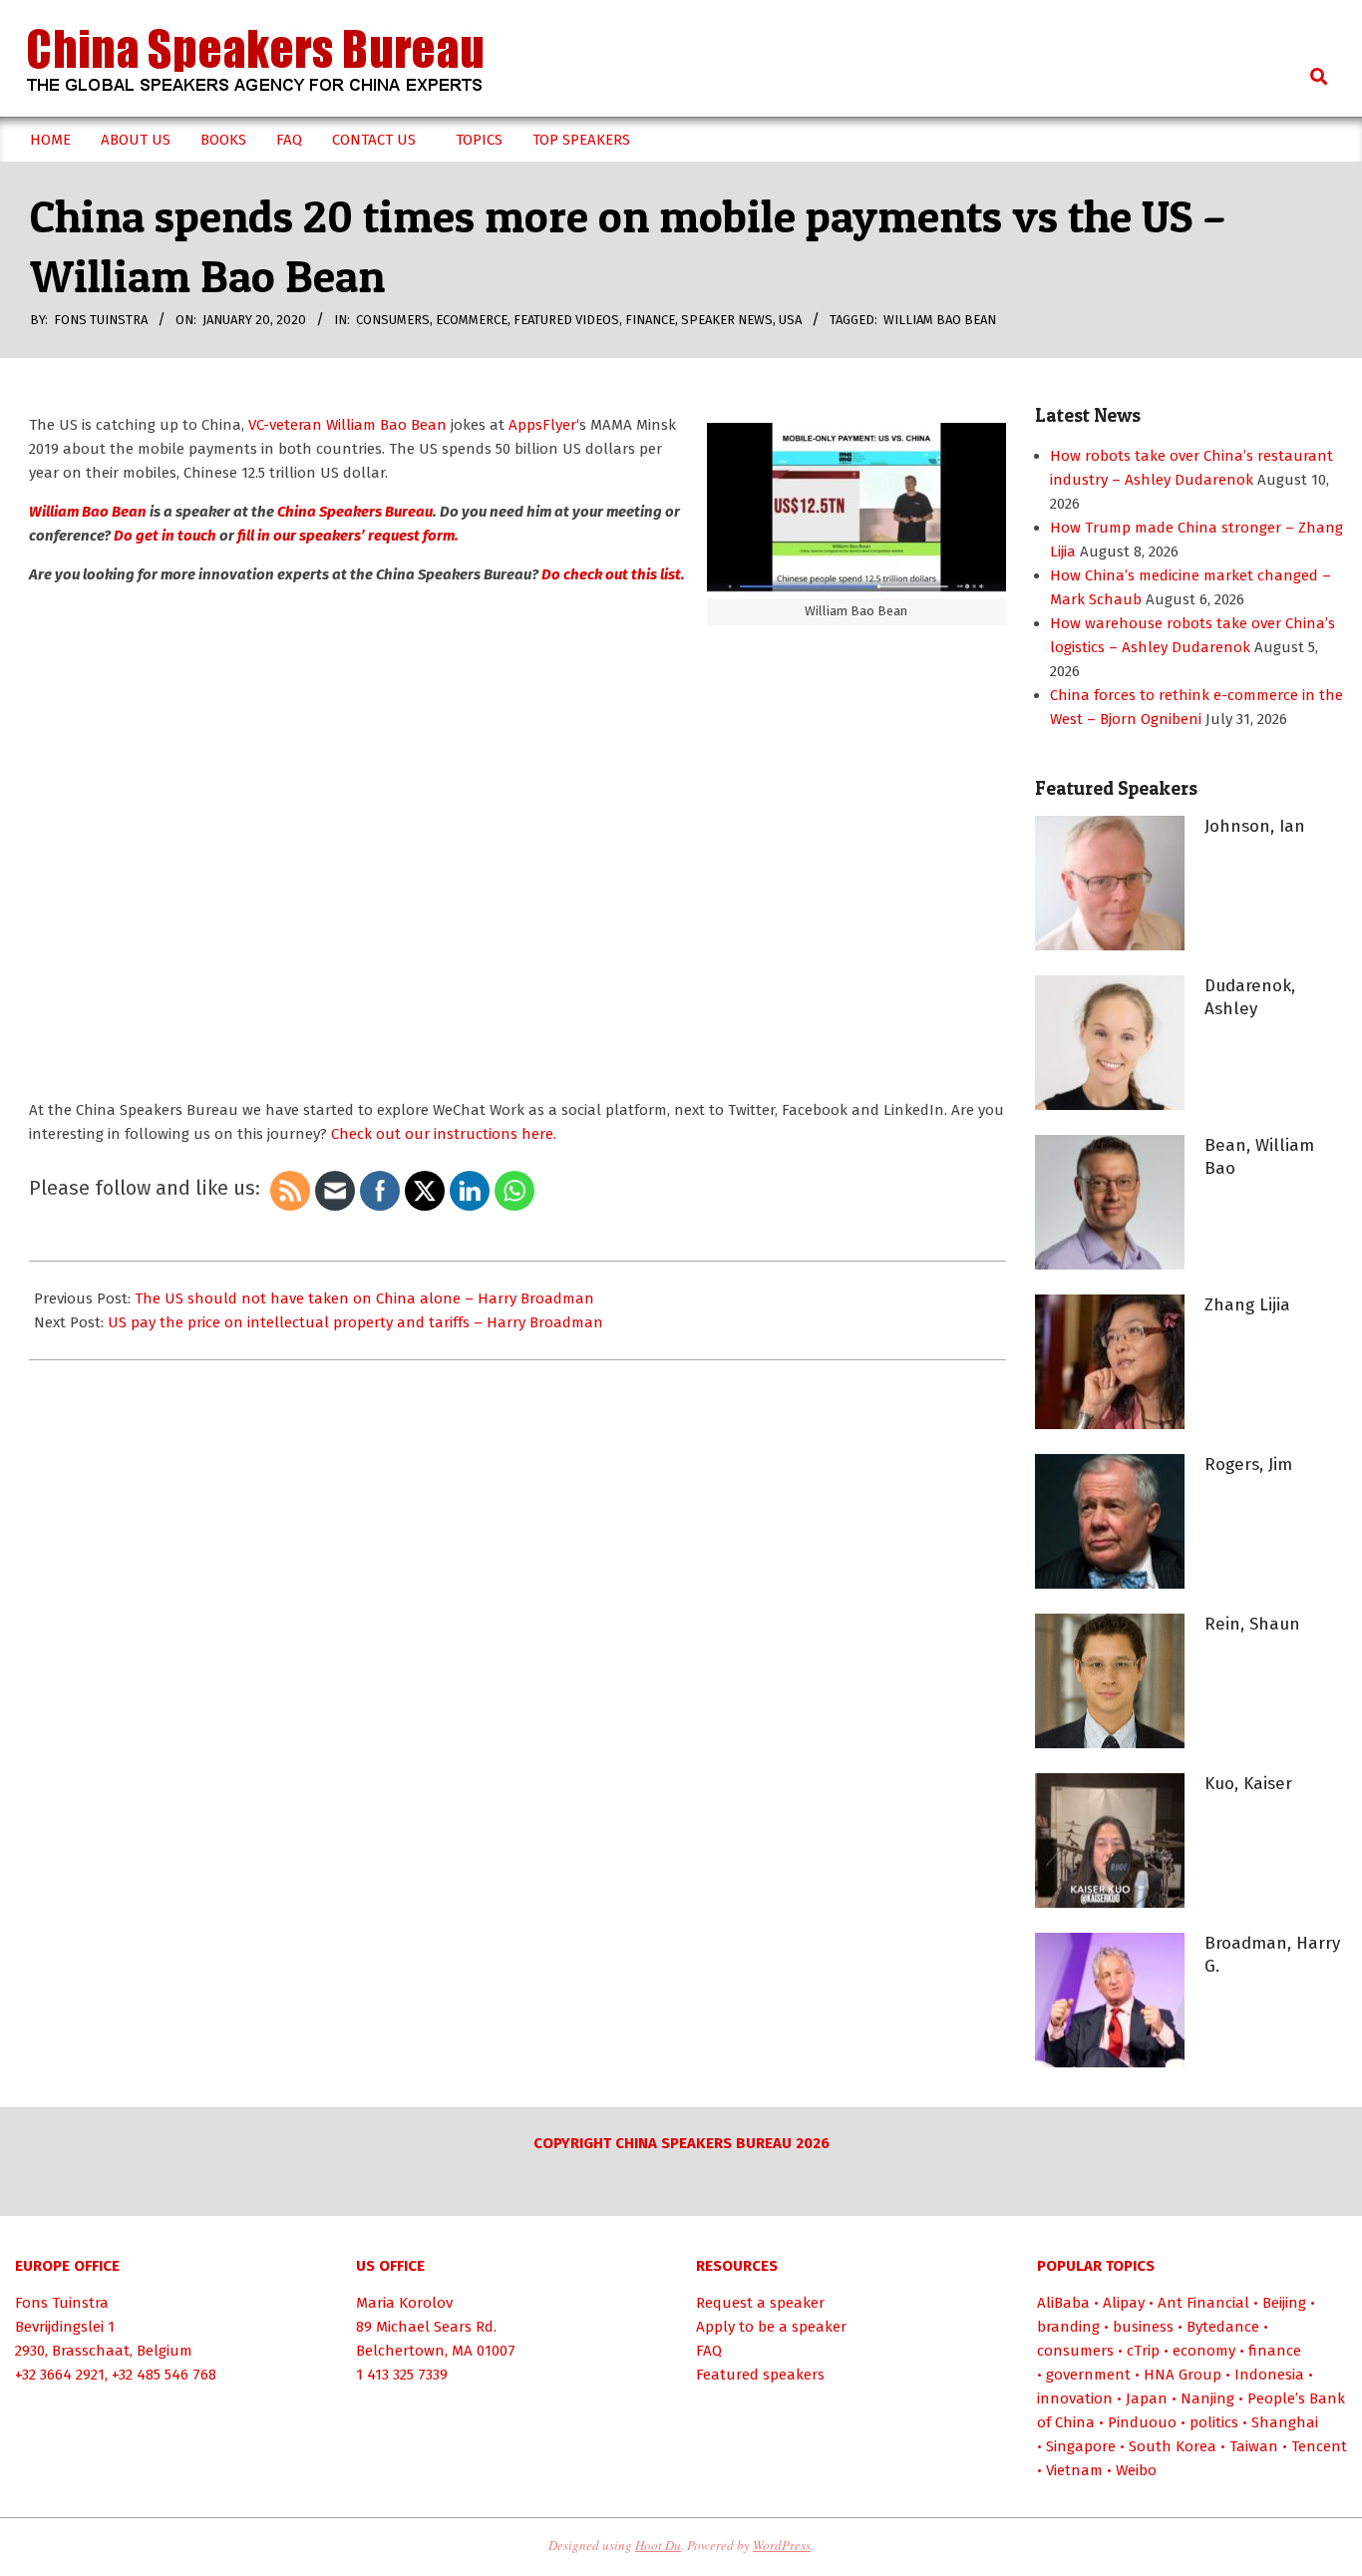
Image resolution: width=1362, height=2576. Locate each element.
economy (1204, 2351)
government (1088, 2375)
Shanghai (1285, 2422)
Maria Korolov (404, 2303)
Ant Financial (1203, 2303)
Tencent (1319, 2446)
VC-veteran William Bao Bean (347, 425)
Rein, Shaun (1252, 1624)
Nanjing (1207, 2398)
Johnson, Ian (1255, 826)
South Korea (1173, 2446)
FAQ (709, 2351)
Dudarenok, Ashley (1250, 997)
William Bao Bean (940, 320)
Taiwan (1254, 2446)
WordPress (782, 2545)
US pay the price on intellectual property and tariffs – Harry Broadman (355, 1322)
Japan (1147, 2398)
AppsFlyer (542, 425)
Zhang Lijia (1247, 1305)
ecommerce (472, 320)
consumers (393, 320)
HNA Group (1183, 2375)
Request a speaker (760, 2303)
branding (1068, 2327)
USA (790, 320)
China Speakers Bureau (355, 512)
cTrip (1143, 2351)
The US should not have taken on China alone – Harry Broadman (364, 1298)
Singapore (1081, 2446)
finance (650, 320)
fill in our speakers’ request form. (348, 536)
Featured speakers (760, 2375)
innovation (1075, 2398)
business (1143, 2327)
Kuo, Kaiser (1248, 1784)
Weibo (1136, 2470)
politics (1214, 2422)
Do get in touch (165, 536)
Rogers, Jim (1248, 1465)
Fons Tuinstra (62, 2303)
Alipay (1124, 2303)
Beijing (1284, 2303)
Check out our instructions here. (444, 1134)
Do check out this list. (613, 574)
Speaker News (727, 320)
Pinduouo (1142, 2422)
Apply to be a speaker (771, 2327)
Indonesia (1269, 2375)
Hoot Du (658, 2545)
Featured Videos (566, 320)
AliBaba (1063, 2303)
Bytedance (1223, 2327)
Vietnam (1074, 2470)
